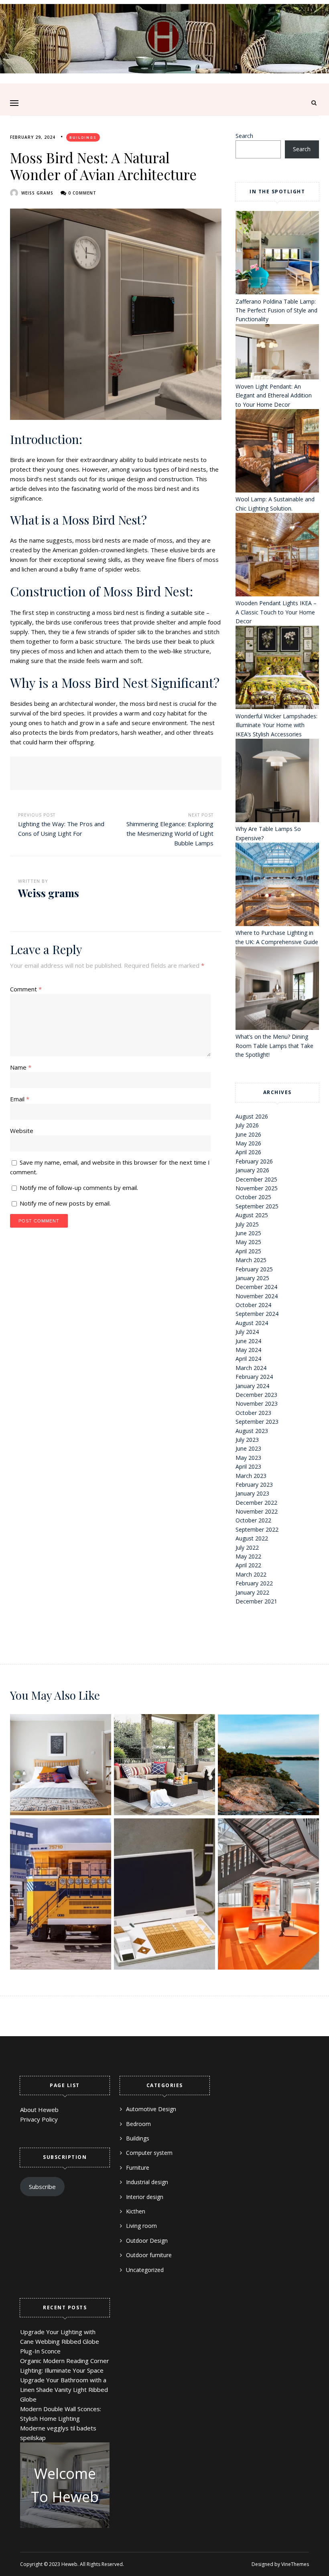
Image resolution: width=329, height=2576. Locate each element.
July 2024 (247, 1332)
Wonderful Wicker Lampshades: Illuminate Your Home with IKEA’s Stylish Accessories (276, 725)
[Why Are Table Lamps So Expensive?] (277, 782)
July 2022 (247, 1547)
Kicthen (136, 2211)
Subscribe (42, 2187)
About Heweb (39, 2110)
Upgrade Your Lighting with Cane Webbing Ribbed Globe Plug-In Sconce (60, 2341)
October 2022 (253, 1520)
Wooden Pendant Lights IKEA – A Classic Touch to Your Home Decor (276, 612)
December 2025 (256, 1179)
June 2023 (248, 1448)
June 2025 (248, 1233)
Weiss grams (37, 193)
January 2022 (252, 1592)
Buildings (83, 137)
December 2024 (256, 1287)
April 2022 (248, 1565)
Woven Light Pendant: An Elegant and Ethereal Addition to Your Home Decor (274, 395)
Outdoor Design (147, 2241)
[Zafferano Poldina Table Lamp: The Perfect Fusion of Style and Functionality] (277, 254)
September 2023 (257, 1422)
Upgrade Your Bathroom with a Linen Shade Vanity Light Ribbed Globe (64, 2390)
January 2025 (252, 1278)
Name (21, 1067)
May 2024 (248, 1350)
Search (244, 136)
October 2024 (253, 1305)
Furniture (138, 2168)
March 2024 (251, 1368)
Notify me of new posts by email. (65, 1203)
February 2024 (254, 1377)
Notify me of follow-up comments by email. (79, 1188)
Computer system (149, 2153)
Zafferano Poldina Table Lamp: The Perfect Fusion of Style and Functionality (276, 310)
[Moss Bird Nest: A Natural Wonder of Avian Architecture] (116, 314)
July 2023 (247, 1440)
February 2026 (254, 1161)
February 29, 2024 (33, 137)
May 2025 (248, 1242)
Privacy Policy (39, 2119)
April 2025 (248, 1251)
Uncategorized (145, 2270)
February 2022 (254, 1583)
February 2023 (254, 1485)
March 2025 (251, 1260)
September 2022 (257, 1529)
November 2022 (257, 1511)
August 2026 (252, 1116)
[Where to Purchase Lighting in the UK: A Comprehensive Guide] (277, 886)
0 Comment (82, 193)
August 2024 (252, 1323)
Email (20, 1099)
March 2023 (251, 1476)
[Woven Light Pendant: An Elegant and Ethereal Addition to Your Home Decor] (277, 353)
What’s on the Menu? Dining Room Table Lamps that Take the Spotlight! (274, 1046)
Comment (26, 989)
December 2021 (256, 1601)
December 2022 (256, 1503)
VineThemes (295, 2564)
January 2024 (252, 1386)
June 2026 (248, 1134)
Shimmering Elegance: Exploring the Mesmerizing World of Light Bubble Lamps (170, 833)
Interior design (145, 2197)
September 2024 (257, 1314)
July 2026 (247, 1125)
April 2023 (248, 1466)
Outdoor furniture (149, 2255)
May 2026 (248, 1143)
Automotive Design (151, 2109)
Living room (141, 2226)
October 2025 (253, 1197)
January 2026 (252, 1170)
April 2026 (248, 1152)
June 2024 (248, 1341)
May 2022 (248, 1556)
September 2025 (257, 1206)
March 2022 (251, 1574)
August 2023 (252, 1431)
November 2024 (257, 1296)
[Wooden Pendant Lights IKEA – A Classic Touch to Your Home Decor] (277, 556)
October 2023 (253, 1413)
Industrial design (147, 2182)
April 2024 (248, 1359)
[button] (14, 103)
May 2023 (248, 1458)
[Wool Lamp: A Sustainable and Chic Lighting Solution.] (277, 452)
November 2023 (257, 1404)
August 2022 (252, 1538)
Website (22, 1131)
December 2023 (256, 1395)
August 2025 (252, 1215)
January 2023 (252, 1493)
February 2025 (254, 1269)
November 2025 (257, 1188)
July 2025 (247, 1224)
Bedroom (138, 2124)
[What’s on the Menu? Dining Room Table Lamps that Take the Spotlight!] (277, 989)
